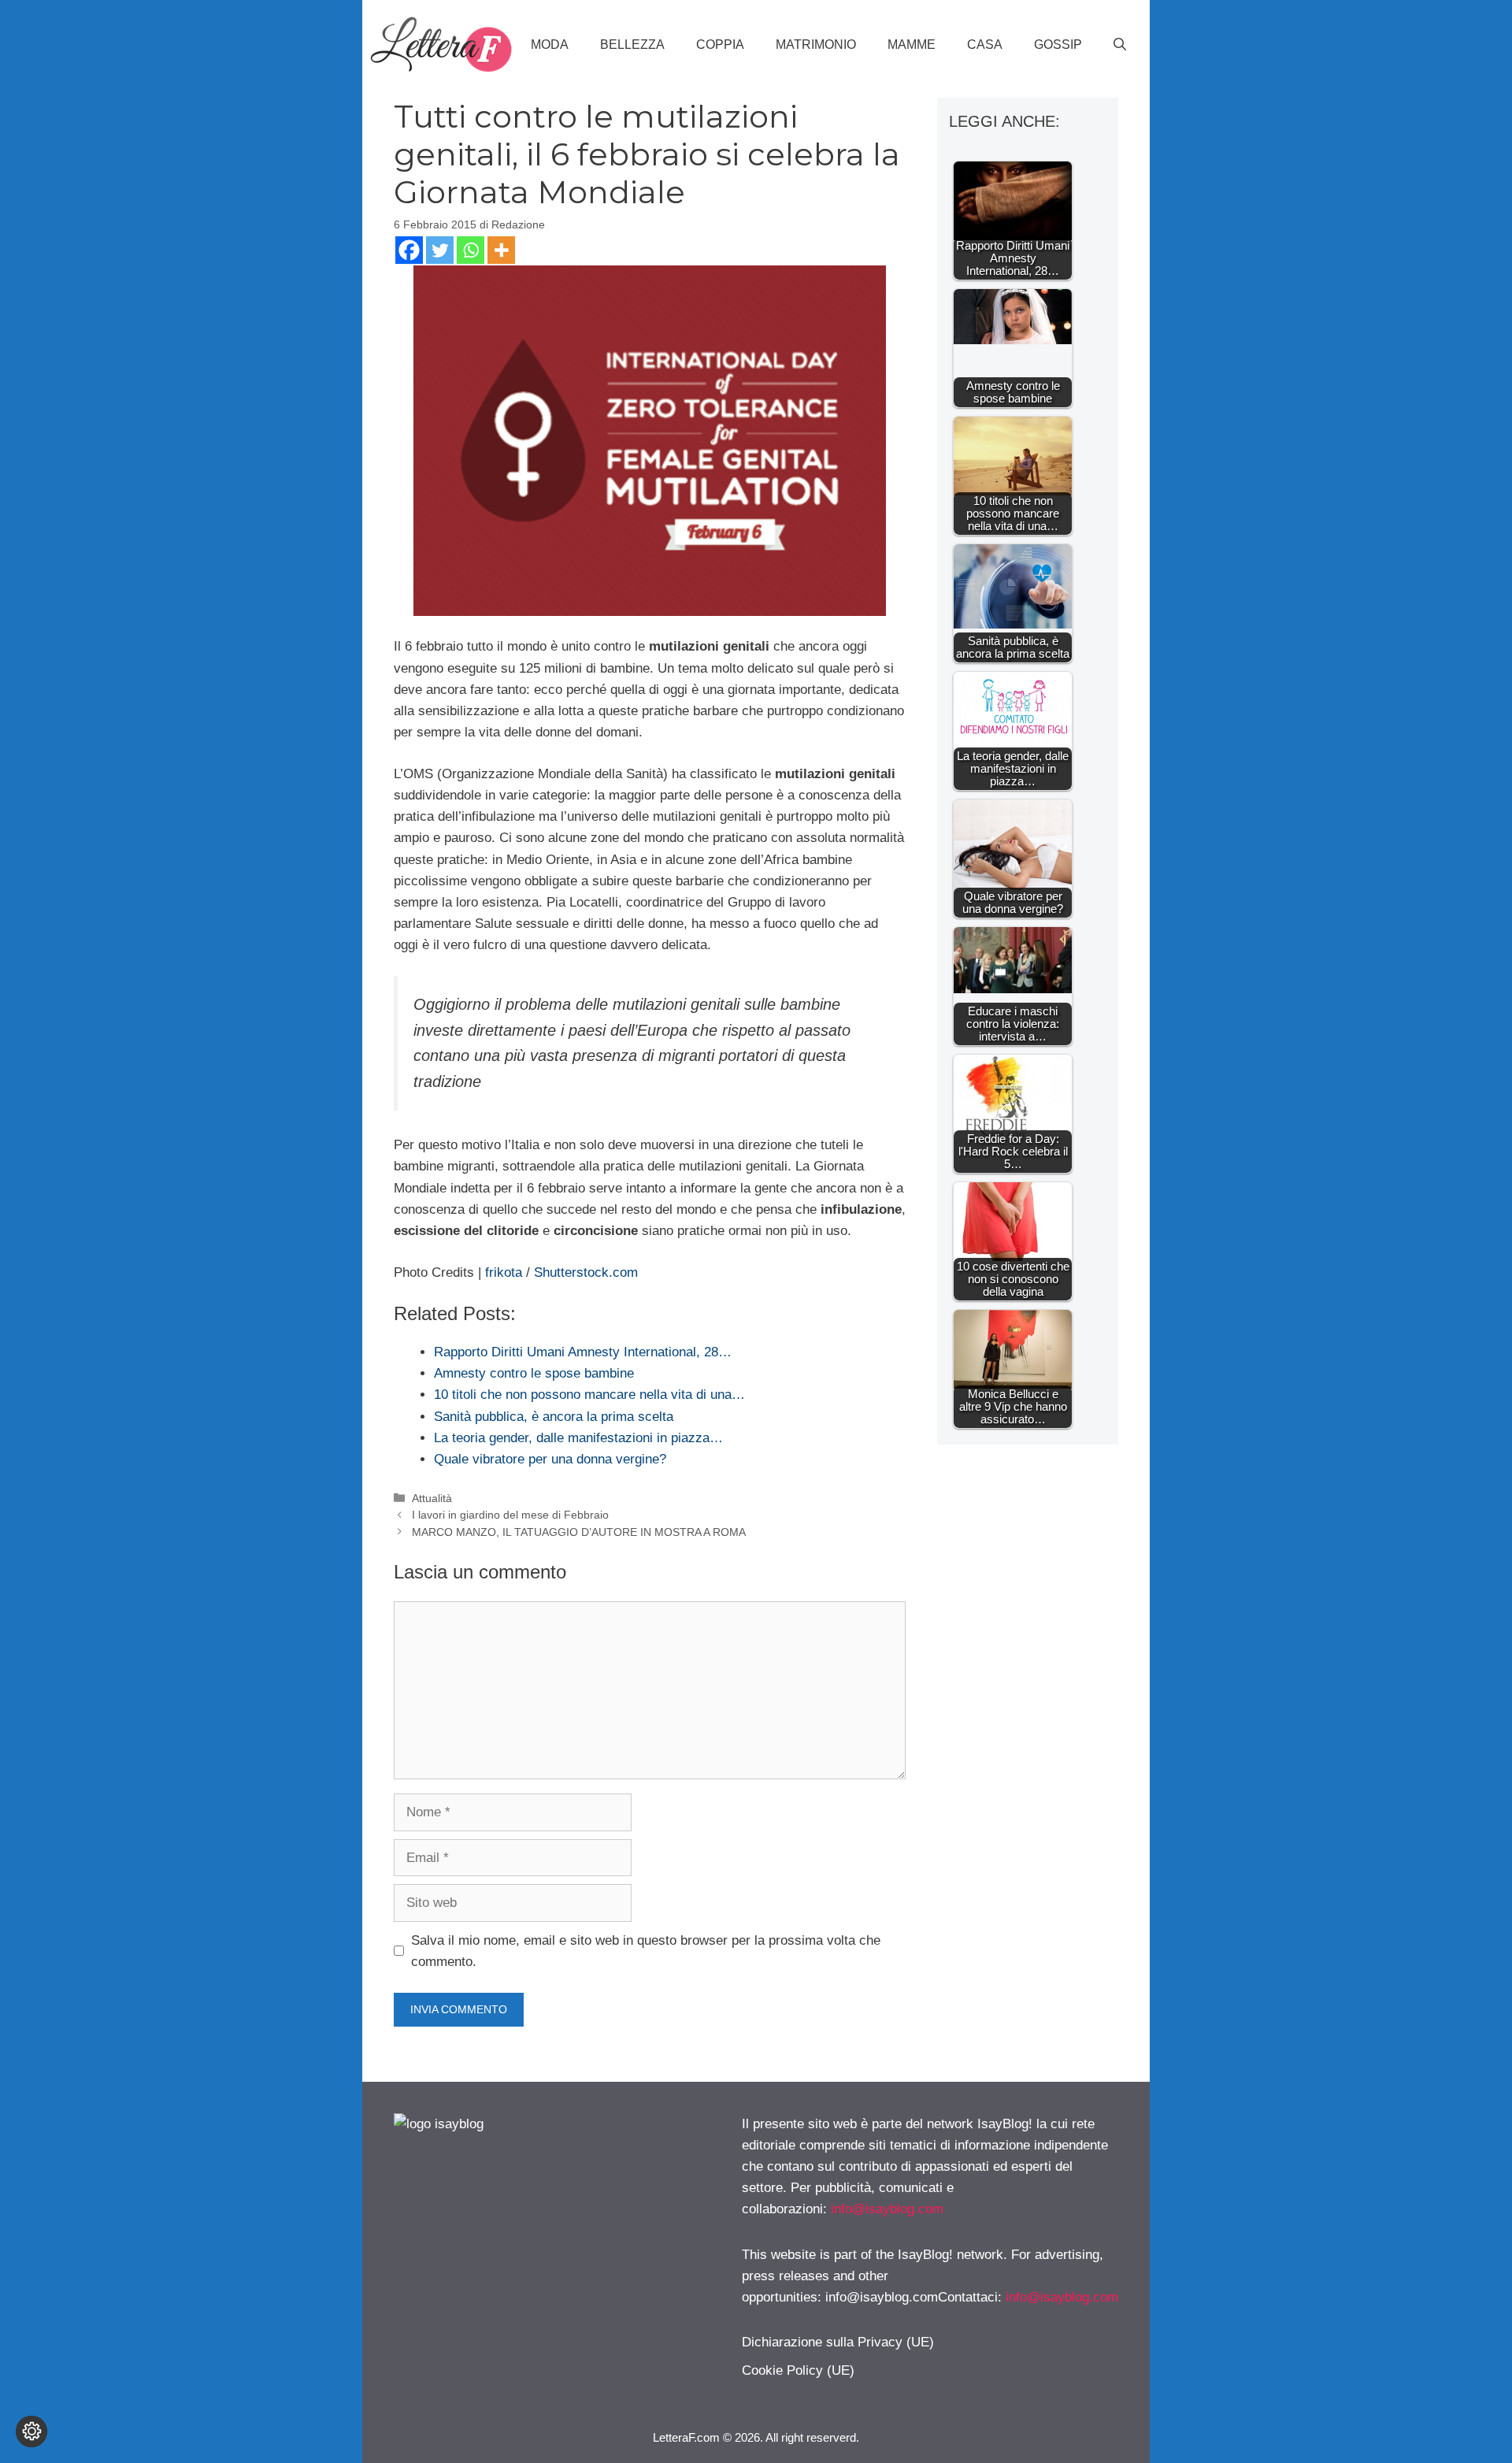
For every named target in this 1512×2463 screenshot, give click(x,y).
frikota (504, 1272)
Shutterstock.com (586, 1272)
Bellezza (632, 45)
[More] (501, 250)
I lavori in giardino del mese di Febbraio (510, 1515)
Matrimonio (816, 45)
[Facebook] (409, 250)
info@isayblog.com (887, 2209)
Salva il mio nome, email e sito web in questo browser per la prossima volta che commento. (646, 1951)
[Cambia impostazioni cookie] (31, 2431)
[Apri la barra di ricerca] (1120, 45)
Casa (985, 45)
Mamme (912, 45)
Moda (550, 45)
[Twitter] (440, 250)
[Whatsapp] (471, 250)
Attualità (432, 1498)
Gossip (1058, 45)
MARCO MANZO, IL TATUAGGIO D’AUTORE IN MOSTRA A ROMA (579, 1532)
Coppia (720, 45)
